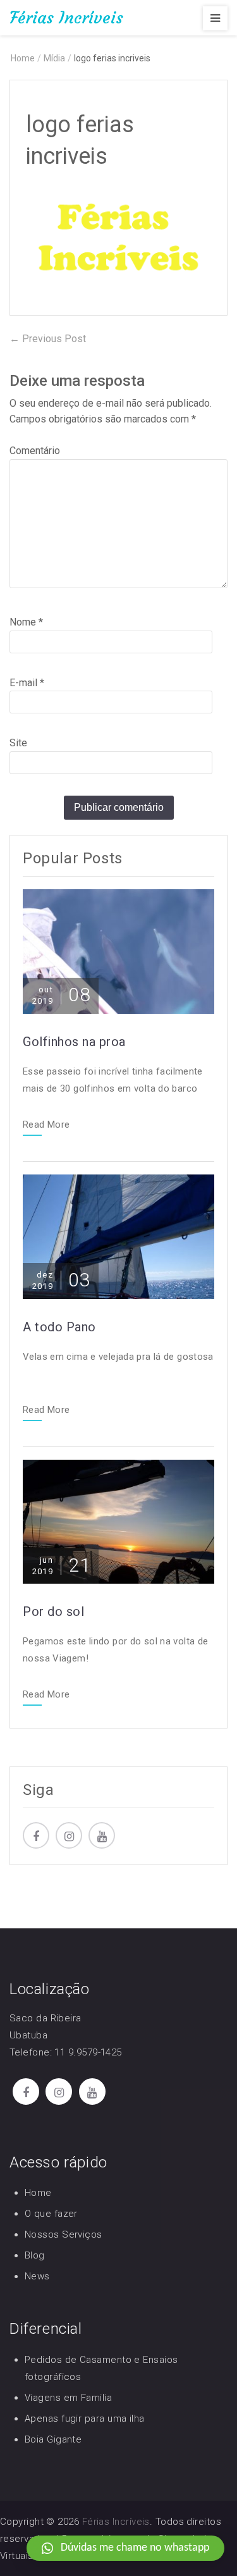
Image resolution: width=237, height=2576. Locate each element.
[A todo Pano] (118, 1236)
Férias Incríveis (66, 18)
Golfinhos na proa (74, 1042)
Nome (26, 622)
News (37, 2276)
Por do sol (53, 1612)
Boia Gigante (53, 2439)
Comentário (35, 451)
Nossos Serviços (64, 2234)
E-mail (27, 683)
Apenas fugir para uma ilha (85, 2419)
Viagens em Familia (68, 2398)
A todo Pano (59, 1327)
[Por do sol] (118, 1521)
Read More (46, 1125)
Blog (35, 2255)
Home (38, 2193)
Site (18, 743)
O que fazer (51, 2214)
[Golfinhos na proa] (118, 950)
